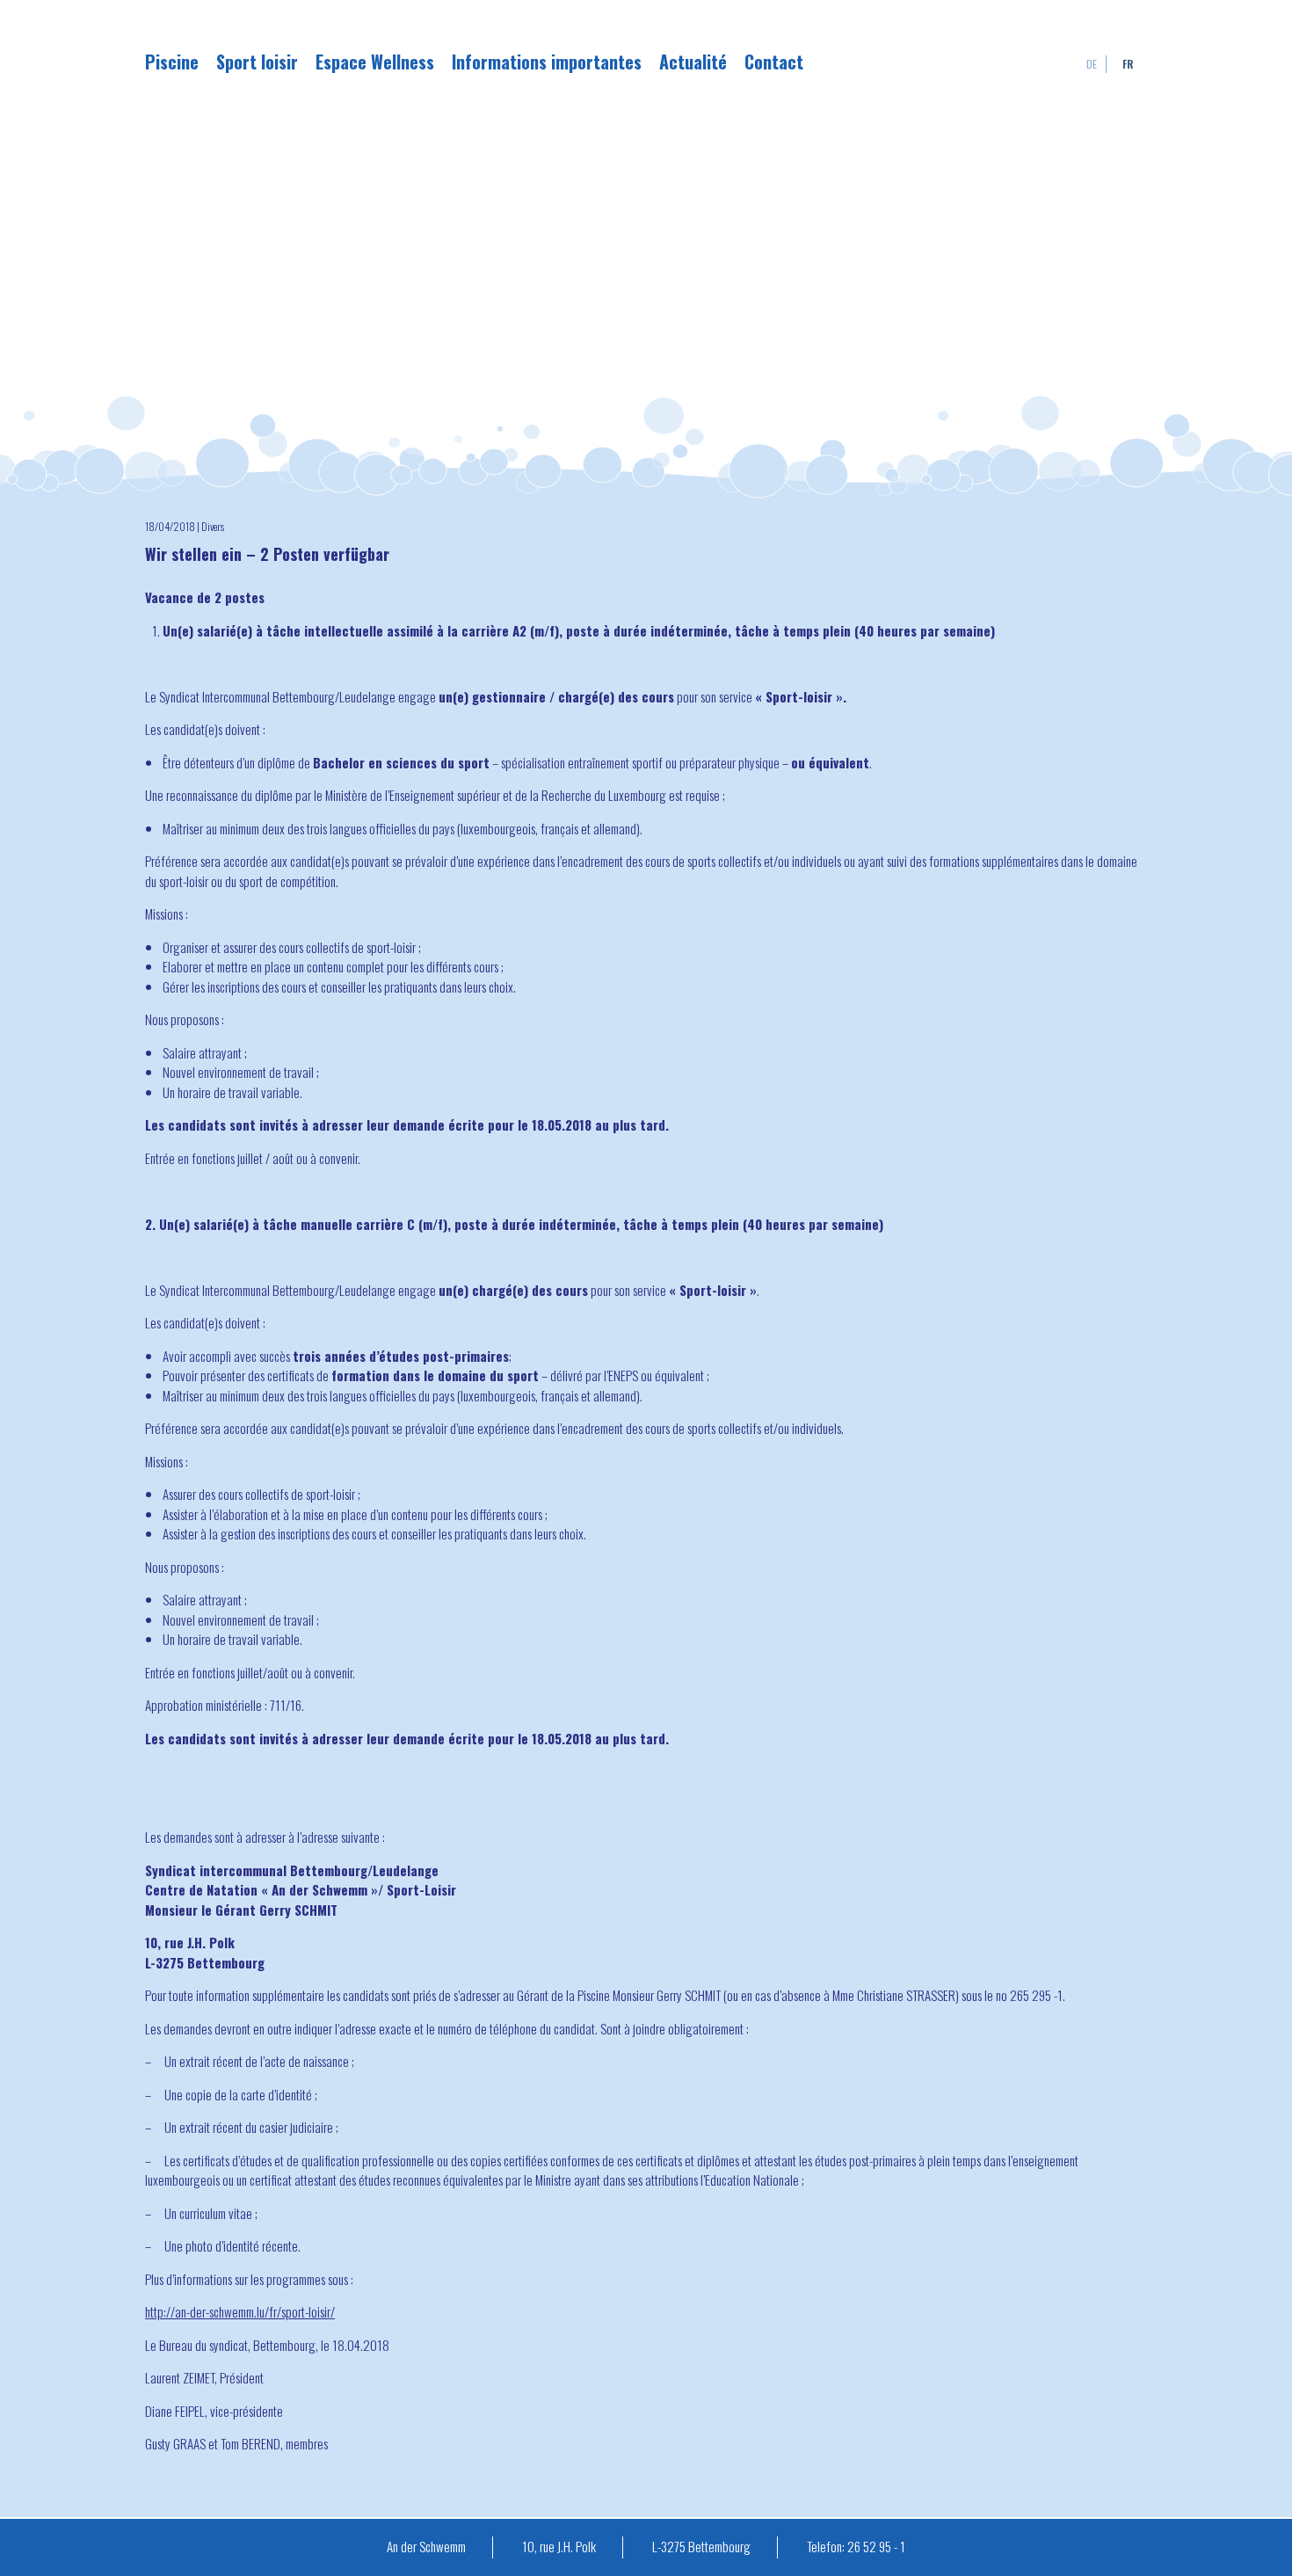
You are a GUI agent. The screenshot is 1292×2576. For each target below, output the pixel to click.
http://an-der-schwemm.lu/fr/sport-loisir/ (240, 2311)
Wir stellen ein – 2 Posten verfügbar (267, 554)
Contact (774, 62)
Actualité (693, 62)
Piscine (172, 62)
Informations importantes (547, 62)
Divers (213, 526)
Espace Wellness (375, 62)
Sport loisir (257, 62)
